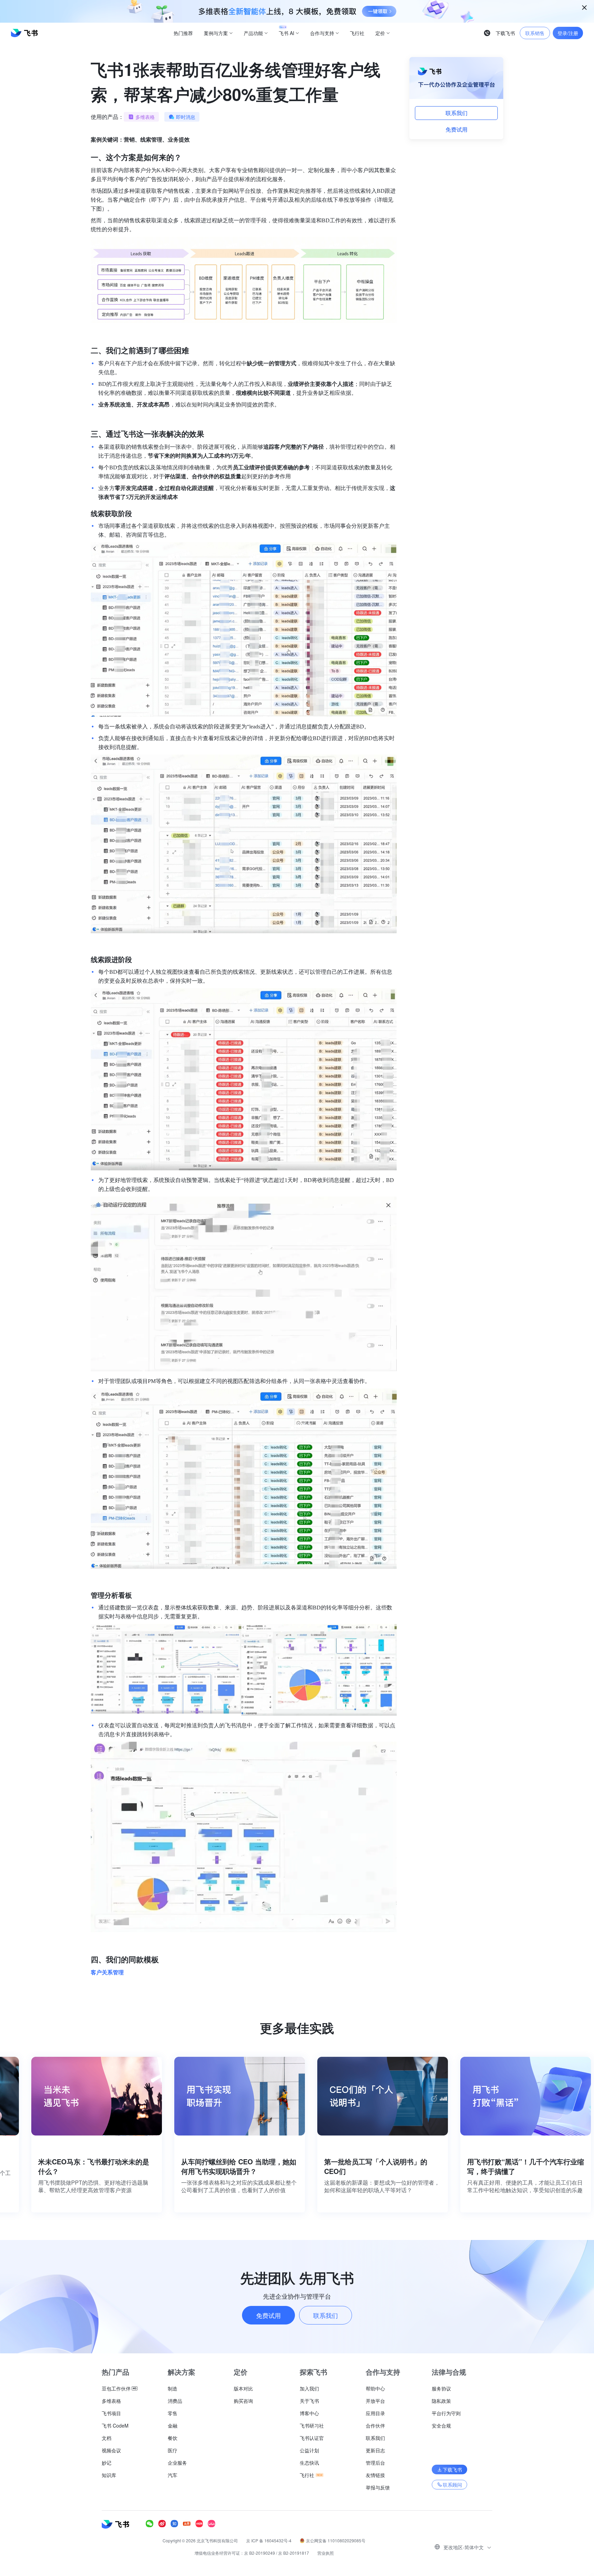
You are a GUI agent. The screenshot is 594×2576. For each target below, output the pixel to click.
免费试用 (456, 129)
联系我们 (456, 113)
